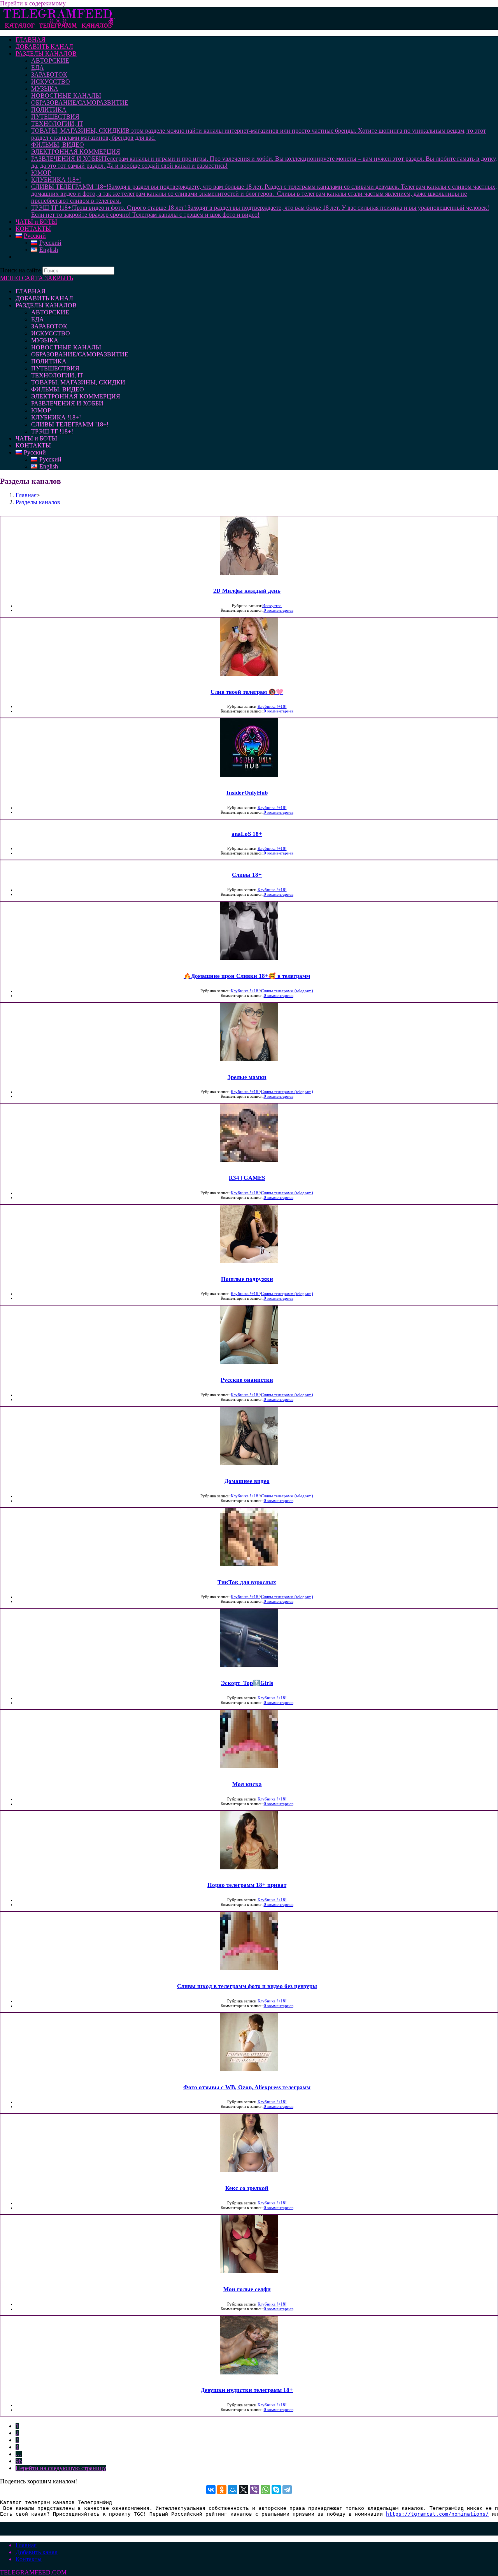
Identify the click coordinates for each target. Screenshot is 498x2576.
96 (19, 2461)
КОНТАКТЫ (33, 445)
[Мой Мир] (233, 2490)
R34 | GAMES (247, 1178)
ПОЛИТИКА (49, 361)
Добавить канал (37, 2552)
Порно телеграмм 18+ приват (247, 1885)
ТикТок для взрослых (247, 1582)
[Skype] (276, 2490)
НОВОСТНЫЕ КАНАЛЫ (66, 347)
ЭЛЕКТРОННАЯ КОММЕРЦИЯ (76, 396)
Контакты (29, 2559)
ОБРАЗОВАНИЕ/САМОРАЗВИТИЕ (80, 354)
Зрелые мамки (247, 1077)
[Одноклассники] (222, 2490)
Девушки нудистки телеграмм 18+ (247, 2390)
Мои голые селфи (247, 2289)
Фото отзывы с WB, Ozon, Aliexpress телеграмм (247, 2087)
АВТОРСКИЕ (50, 312)
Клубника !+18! (272, 706)
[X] (244, 2490)
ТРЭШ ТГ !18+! (52, 431)
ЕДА (38, 319)
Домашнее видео (247, 1481)
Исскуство (272, 605)
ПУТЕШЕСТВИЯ (55, 368)
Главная (26, 2545)
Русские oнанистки (247, 1380)
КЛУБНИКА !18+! (56, 417)
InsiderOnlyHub (247, 793)
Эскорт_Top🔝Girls (247, 1683)
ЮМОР (41, 410)
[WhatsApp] (265, 2490)
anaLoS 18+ (247, 834)
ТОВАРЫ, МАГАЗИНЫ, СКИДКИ (78, 382)
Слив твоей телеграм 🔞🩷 (247, 692)
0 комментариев (279, 610)
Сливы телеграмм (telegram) (287, 991)
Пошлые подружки (247, 1279)
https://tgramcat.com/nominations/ (437, 2514)
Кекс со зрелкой (247, 2188)
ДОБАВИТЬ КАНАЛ (44, 298)
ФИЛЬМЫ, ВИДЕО (58, 389)
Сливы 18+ (247, 875)
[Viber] (254, 2490)
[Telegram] (287, 2490)
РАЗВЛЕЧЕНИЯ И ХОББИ (67, 403)
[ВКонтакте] (211, 2490)
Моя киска (247, 1784)
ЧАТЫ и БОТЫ (36, 438)
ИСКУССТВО (51, 333)
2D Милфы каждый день (247, 591)
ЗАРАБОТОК (49, 326)
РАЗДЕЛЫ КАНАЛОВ (46, 305)
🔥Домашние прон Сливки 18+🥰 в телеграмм (247, 976)
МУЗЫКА (45, 340)
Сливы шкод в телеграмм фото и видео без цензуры (247, 1986)
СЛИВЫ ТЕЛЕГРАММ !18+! (70, 424)
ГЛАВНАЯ (31, 291)
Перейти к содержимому (33, 3)
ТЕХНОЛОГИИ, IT (57, 375)
